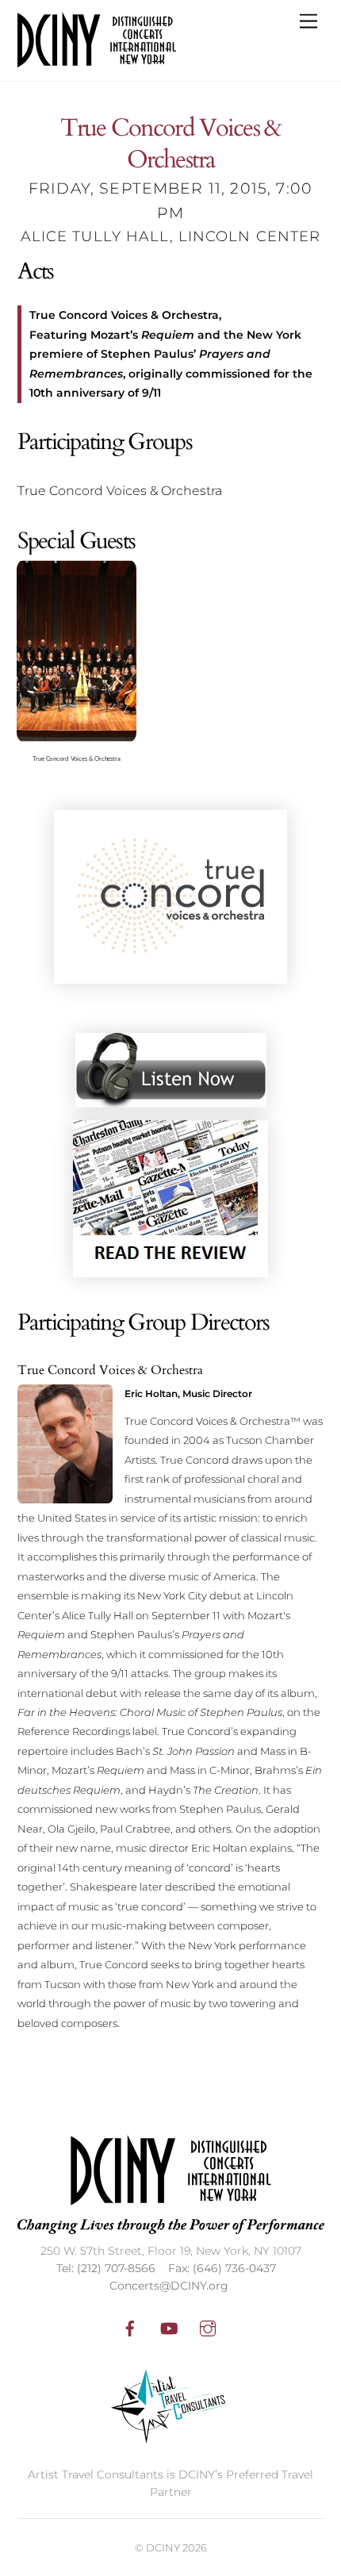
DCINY (163, 2547)
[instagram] (208, 2327)
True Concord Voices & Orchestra (170, 144)
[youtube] (169, 2327)
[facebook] (130, 2327)
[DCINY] (97, 61)
